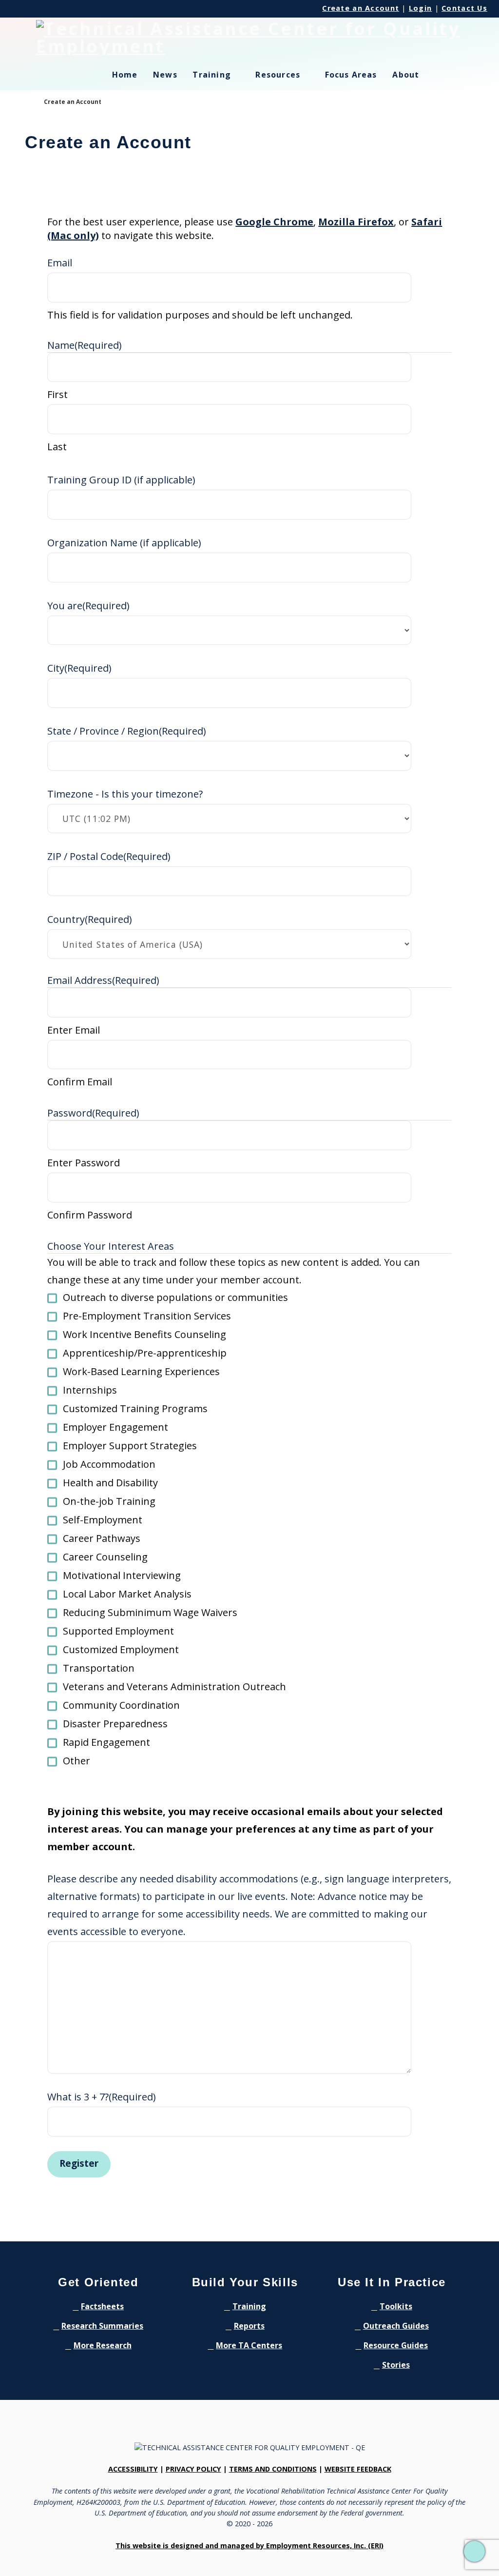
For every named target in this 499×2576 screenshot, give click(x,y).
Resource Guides (396, 2345)
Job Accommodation (109, 1464)
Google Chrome (274, 222)
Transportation (99, 1668)
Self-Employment (103, 1520)
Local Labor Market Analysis (127, 1594)
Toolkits (396, 2306)
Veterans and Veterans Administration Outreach (174, 1687)
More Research (103, 2345)
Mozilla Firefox (356, 222)
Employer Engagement (115, 1427)
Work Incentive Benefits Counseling (144, 1334)
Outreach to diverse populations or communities (175, 1297)
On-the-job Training (109, 1501)
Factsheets (102, 2306)
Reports (249, 2326)
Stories (396, 2365)
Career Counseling (105, 1557)
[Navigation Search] (450, 80)
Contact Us (464, 8)
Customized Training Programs (135, 1408)
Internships (90, 1390)
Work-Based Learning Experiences (141, 1371)
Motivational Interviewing (122, 1575)
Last (57, 447)
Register (79, 2163)
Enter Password (84, 1163)
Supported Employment (118, 1631)
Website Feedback (358, 2469)
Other (77, 1761)
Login (420, 8)
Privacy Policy (193, 2469)
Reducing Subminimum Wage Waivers (150, 1612)
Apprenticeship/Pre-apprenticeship (145, 1353)
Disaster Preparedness (115, 1724)
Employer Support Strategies (130, 1446)
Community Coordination (121, 1705)
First (58, 394)
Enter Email (74, 1030)
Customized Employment (121, 1649)
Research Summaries (102, 2326)
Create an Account (361, 8)
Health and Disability (110, 1483)
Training (249, 2306)
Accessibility (133, 2469)
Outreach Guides (396, 2326)
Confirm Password (90, 1215)
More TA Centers (249, 2345)
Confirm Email (80, 1082)
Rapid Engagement (106, 1742)
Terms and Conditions (273, 2469)
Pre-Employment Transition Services (147, 1316)
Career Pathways (102, 1538)
